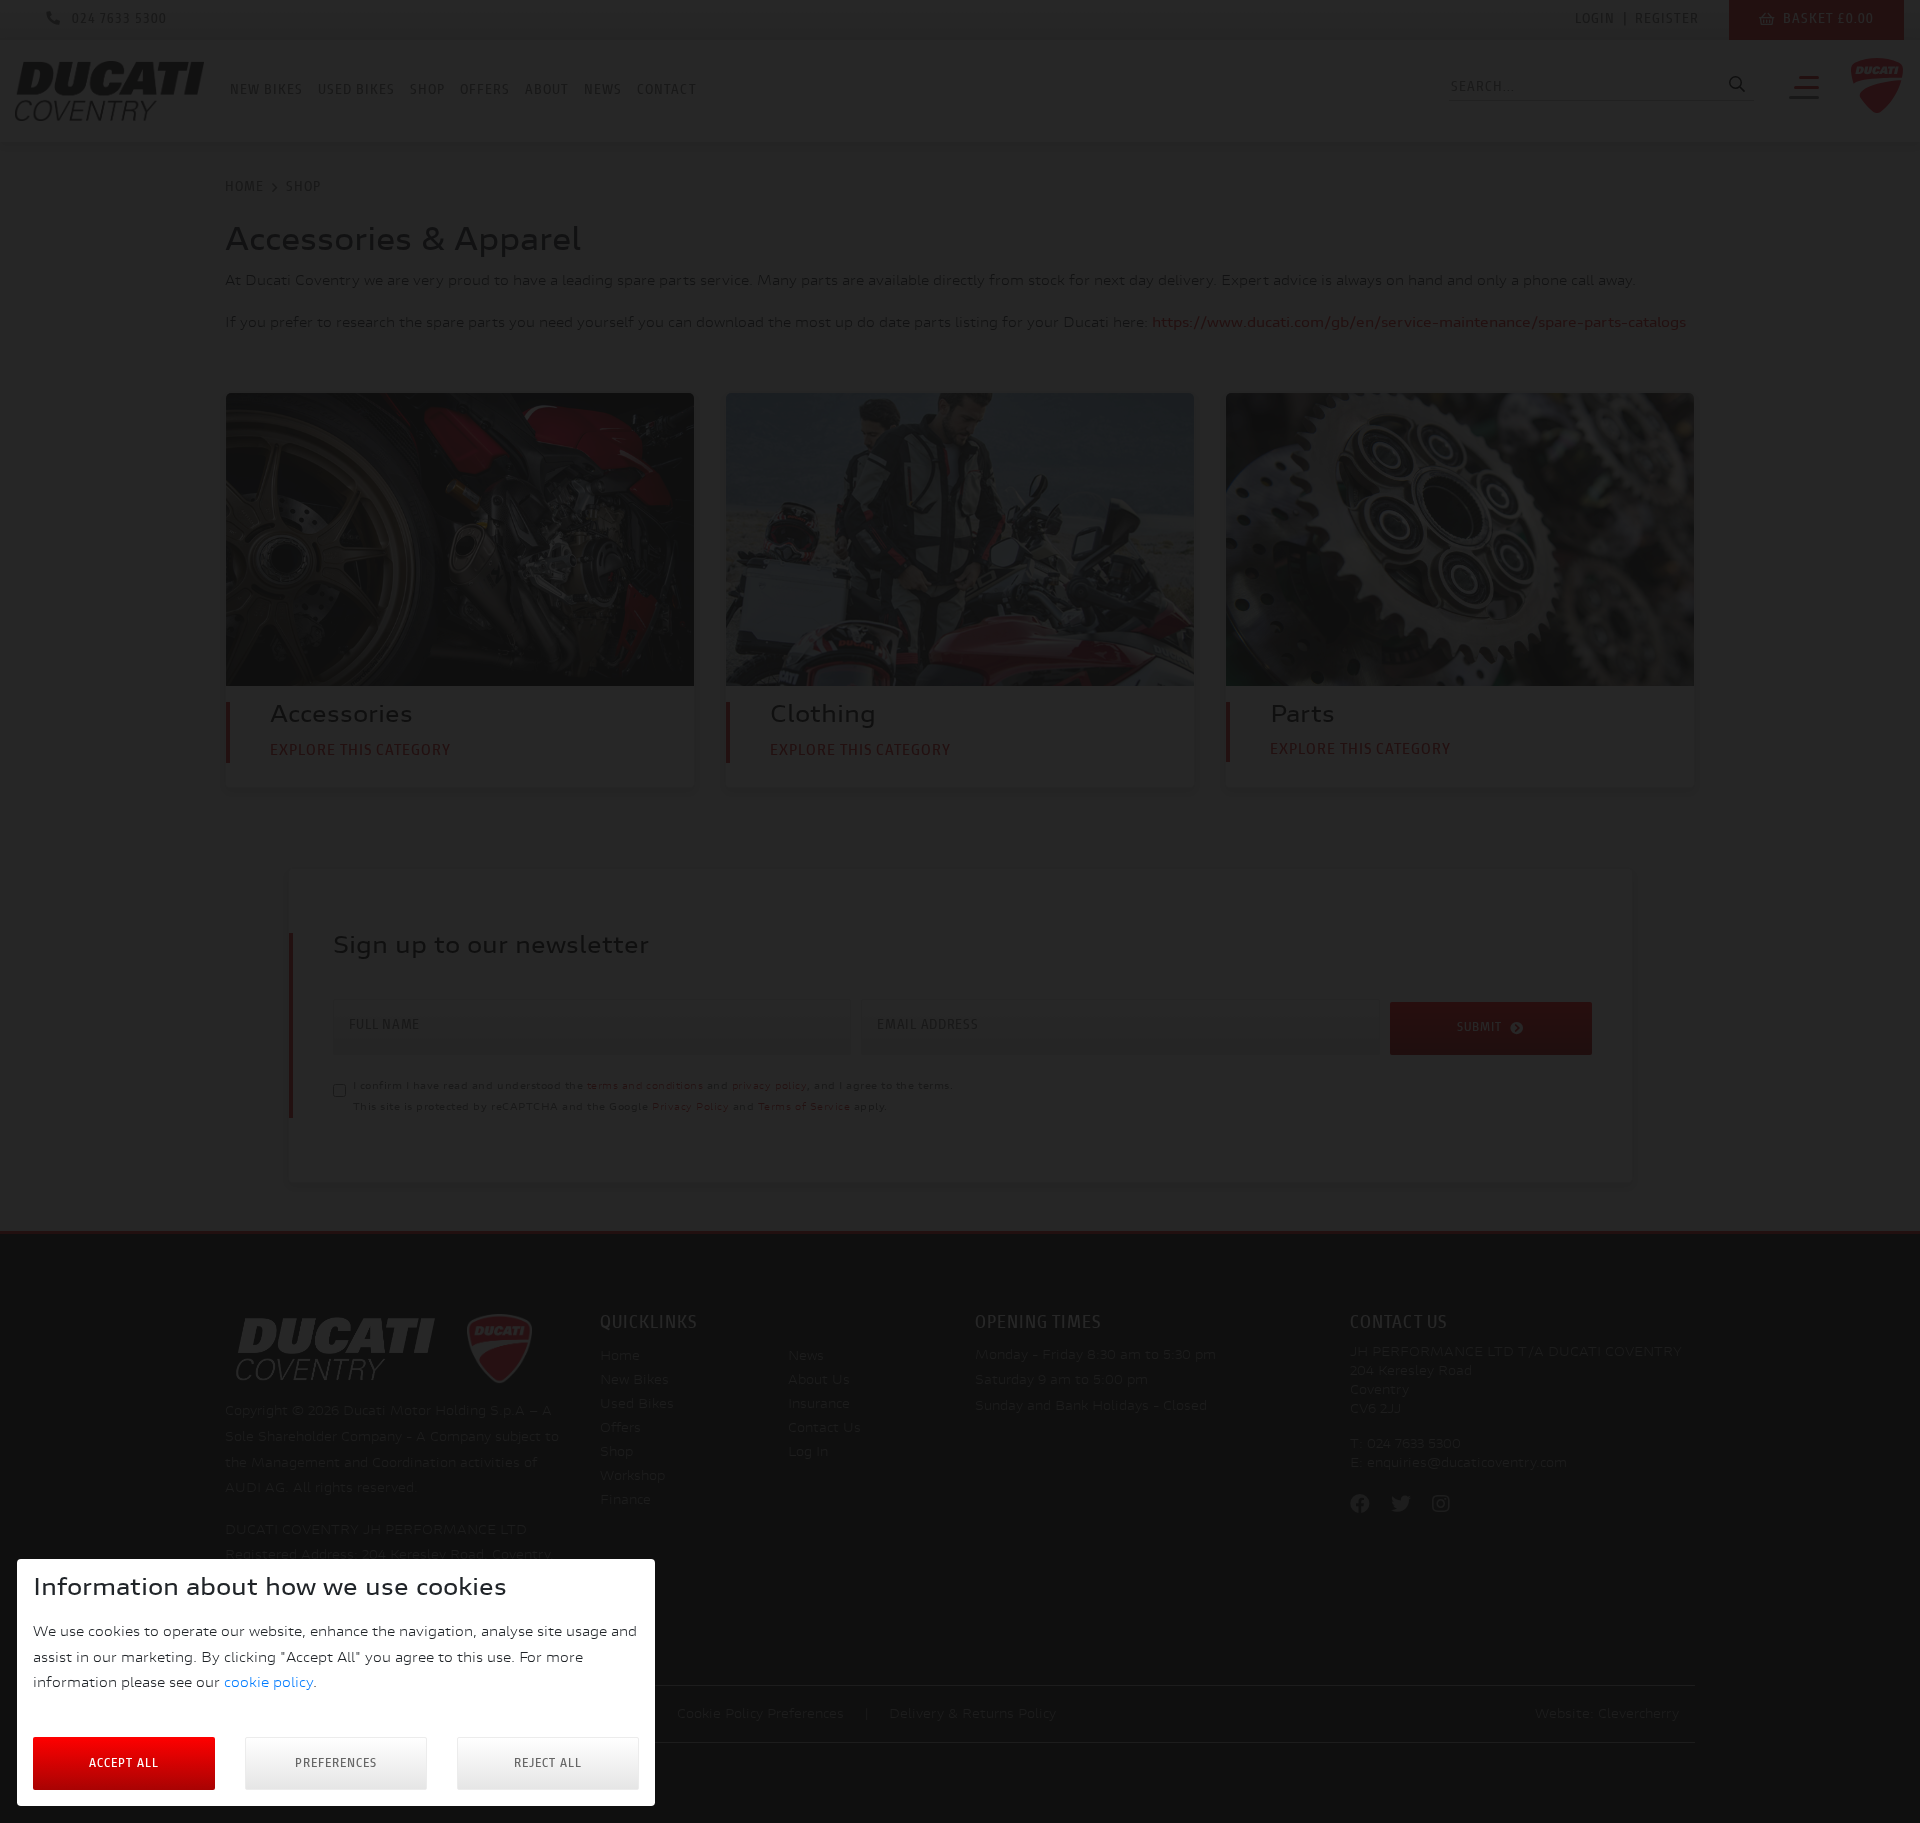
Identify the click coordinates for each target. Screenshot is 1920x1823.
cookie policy (268, 1683)
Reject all (548, 1763)
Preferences (336, 1763)
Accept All (124, 1763)
